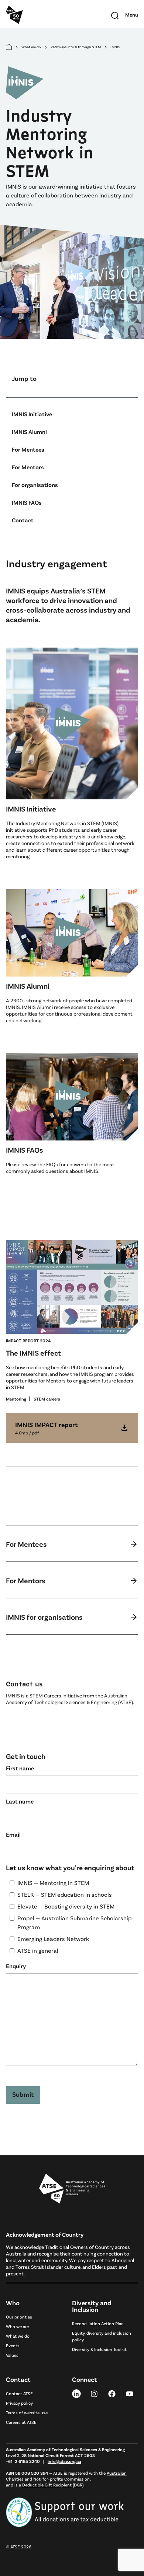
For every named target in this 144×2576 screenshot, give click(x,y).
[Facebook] (112, 2393)
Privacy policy (19, 2403)
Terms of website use (27, 2412)
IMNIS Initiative (32, 414)
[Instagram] (94, 2393)
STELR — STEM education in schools (65, 1894)
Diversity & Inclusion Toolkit (99, 2349)
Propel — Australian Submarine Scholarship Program (74, 1922)
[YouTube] (130, 2393)
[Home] (9, 47)
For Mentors (28, 467)
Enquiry (16, 1966)
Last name (20, 1801)
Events (13, 2345)
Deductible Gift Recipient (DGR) (53, 2485)
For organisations (35, 485)
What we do (31, 47)
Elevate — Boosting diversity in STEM (66, 1906)
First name (20, 1768)
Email (13, 1834)
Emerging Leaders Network (53, 1939)
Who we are (17, 2326)
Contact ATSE (19, 2393)
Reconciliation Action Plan (98, 2323)
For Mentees (28, 449)
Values (12, 2355)
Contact (23, 520)
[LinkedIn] (76, 2393)
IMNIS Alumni (29, 432)
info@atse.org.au (64, 2461)
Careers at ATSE (21, 2422)
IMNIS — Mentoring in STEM (53, 1883)
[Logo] (72, 2189)
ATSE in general (38, 1950)
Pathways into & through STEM (76, 47)
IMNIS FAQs (27, 502)
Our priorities (19, 2317)
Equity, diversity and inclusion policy (102, 2336)
